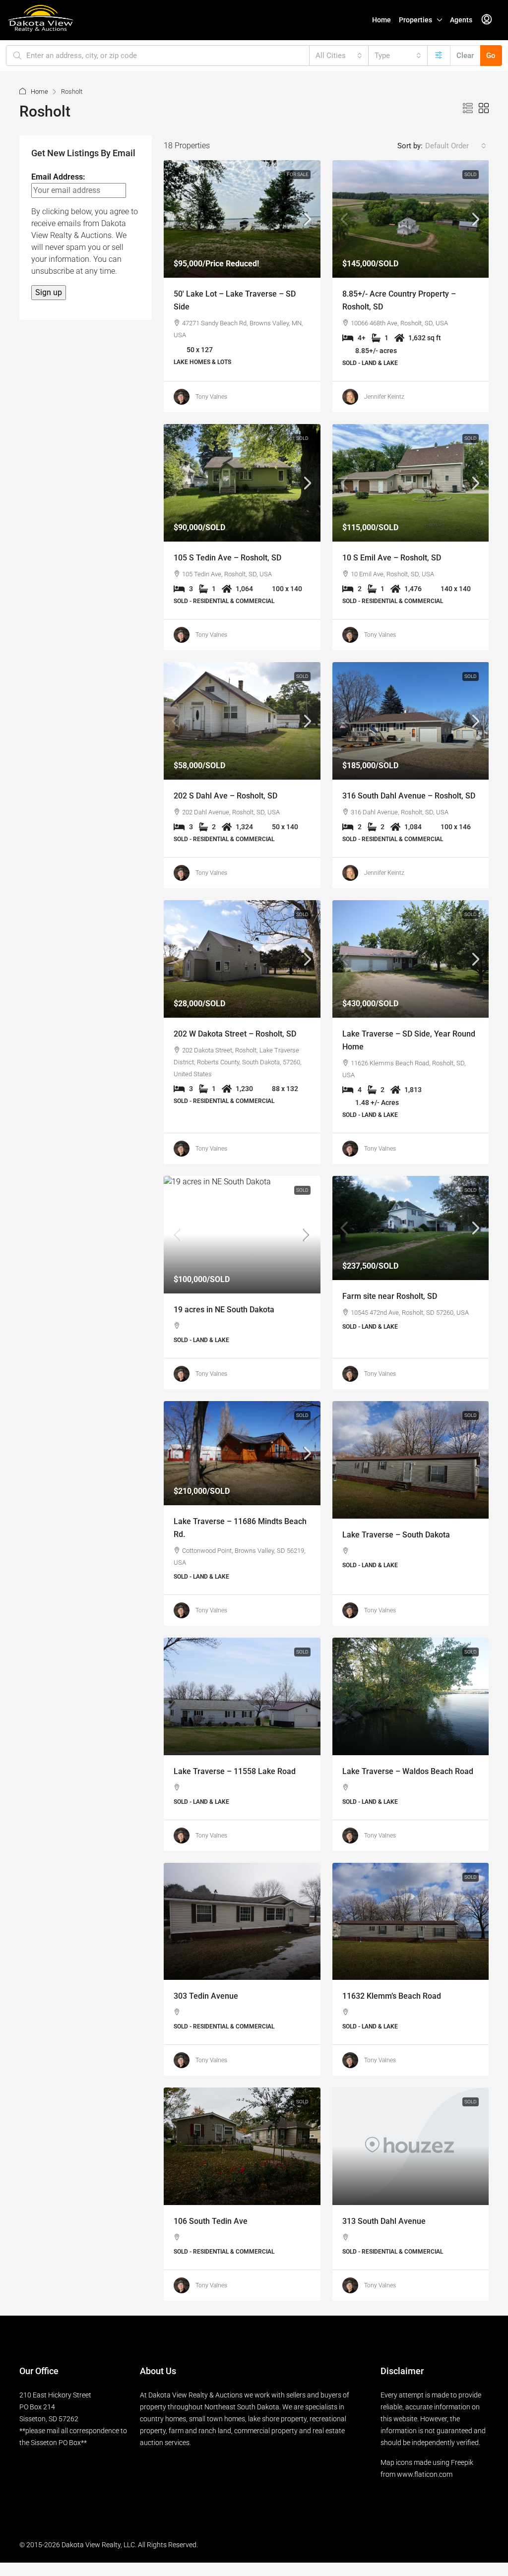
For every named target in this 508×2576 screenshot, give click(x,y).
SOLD (471, 174)
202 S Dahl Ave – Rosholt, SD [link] (225, 796)
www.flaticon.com (425, 2474)
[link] (242, 219)
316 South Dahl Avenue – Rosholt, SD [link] (409, 796)
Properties (415, 20)
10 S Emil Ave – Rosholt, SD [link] (392, 558)
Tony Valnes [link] (211, 397)
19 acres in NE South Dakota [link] (224, 1310)
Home (381, 20)
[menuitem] (487, 20)
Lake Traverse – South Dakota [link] (396, 1535)
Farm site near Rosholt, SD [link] (390, 1296)
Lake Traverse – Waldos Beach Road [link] (408, 1771)
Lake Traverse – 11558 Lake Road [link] (235, 1771)
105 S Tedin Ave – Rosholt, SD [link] (227, 558)
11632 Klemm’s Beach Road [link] (392, 1996)
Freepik (462, 2462)
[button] (468, 109)
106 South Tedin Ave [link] (211, 2221)
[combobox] (339, 56)
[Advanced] (439, 56)
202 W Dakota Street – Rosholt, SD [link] (235, 1034)
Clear (465, 56)
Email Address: (58, 177)
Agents (461, 20)
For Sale (298, 174)
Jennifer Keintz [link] (384, 397)
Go (491, 56)
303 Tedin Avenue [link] (206, 1996)
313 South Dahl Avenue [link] (384, 2221)
